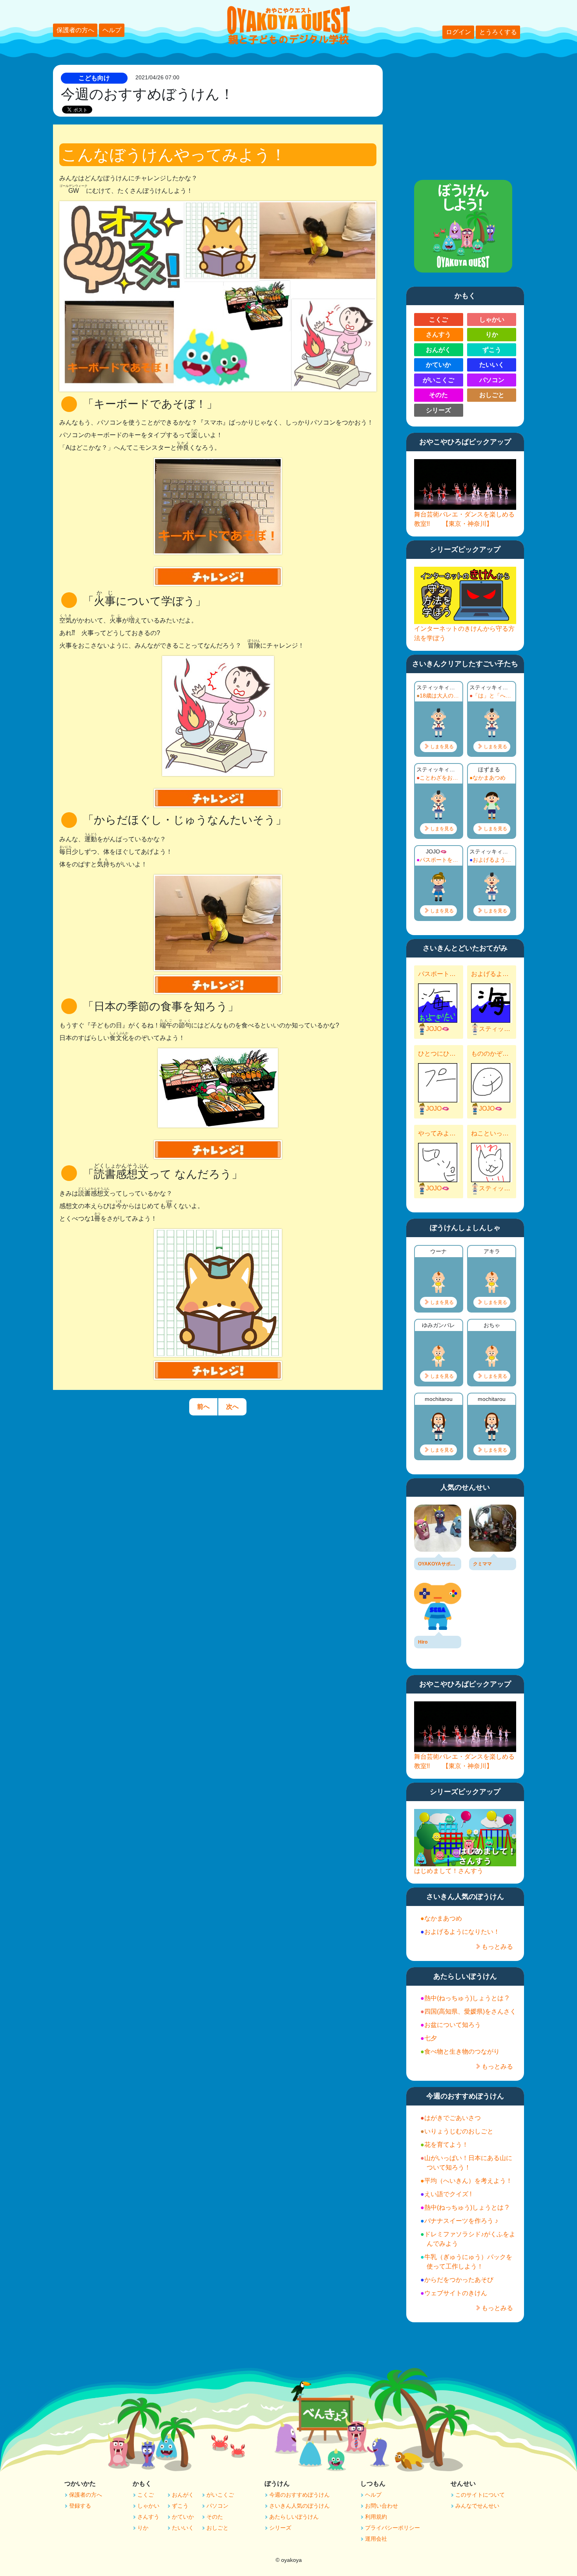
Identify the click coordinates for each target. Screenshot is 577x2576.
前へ (203, 1407)
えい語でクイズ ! (448, 2194)
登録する (80, 2506)
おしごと (492, 395)
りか (492, 334)
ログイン (458, 32)
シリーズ (438, 410)
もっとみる (497, 1947)
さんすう (438, 334)
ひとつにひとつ (438, 1054)
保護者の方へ (75, 30)
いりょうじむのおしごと (459, 2131)
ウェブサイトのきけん (456, 2293)
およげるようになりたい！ (493, 860)
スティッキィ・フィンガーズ (496, 1029)
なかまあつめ (489, 778)
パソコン (492, 380)
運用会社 (376, 2539)
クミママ (482, 1564)
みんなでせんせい (477, 2506)
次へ (232, 1407)
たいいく (492, 365)
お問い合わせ (382, 2506)
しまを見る (442, 747)
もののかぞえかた (491, 1054)
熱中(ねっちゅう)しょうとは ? (467, 1998)
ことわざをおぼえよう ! (440, 778)
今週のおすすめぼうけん (299, 2495)
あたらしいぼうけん (294, 2517)
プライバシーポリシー (393, 2528)
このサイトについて (480, 2495)
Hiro (423, 1642)
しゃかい (492, 319)
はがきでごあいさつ (453, 2118)
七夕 (431, 2038)
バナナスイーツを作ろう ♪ (461, 2221)
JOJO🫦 (438, 1029)
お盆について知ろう (453, 2025)
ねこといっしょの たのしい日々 (491, 1133)
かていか (438, 365)
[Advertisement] (465, 114)
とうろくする (498, 32)
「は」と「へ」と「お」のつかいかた (493, 696)
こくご (438, 319)
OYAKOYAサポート (438, 1564)
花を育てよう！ (446, 2145)
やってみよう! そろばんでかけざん (438, 1133)
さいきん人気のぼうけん (299, 2506)
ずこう (492, 350)
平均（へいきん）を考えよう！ (468, 2181)
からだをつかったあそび (459, 2280)
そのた (438, 395)
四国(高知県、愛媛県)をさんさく (470, 2011)
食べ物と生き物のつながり (462, 2051)
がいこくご (438, 380)
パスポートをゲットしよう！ (440, 860)
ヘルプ (112, 30)
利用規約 (376, 2517)
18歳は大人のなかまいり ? (440, 696)
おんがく (438, 350)
